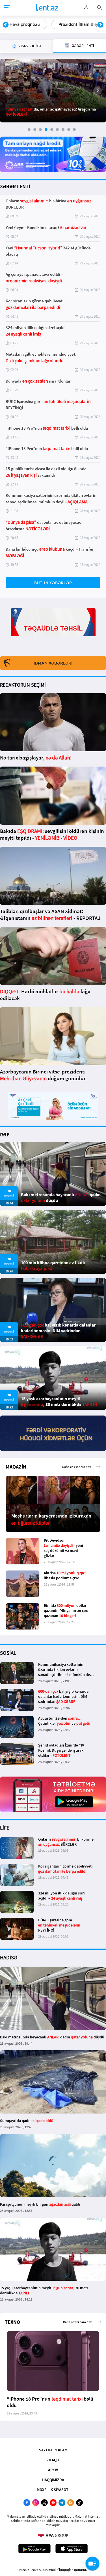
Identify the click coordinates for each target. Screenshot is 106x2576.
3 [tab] (40, 130)
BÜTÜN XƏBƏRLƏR (53, 583)
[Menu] (7, 8)
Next (100, 25)
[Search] (99, 7)
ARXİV (53, 2470)
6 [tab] (57, 130)
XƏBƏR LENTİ (15, 186)
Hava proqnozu (25, 24)
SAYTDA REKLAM (53, 2450)
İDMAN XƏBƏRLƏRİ (53, 663)
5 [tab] (52, 130)
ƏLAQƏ (53, 2460)
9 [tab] (74, 130)
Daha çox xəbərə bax (76, 1467)
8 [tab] (69, 130)
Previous (6, 25)
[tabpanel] (53, 91)
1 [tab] (29, 130)
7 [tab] (63, 130)
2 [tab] (35, 130)
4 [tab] (46, 130)
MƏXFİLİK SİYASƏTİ (53, 2490)
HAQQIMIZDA (53, 2480)
